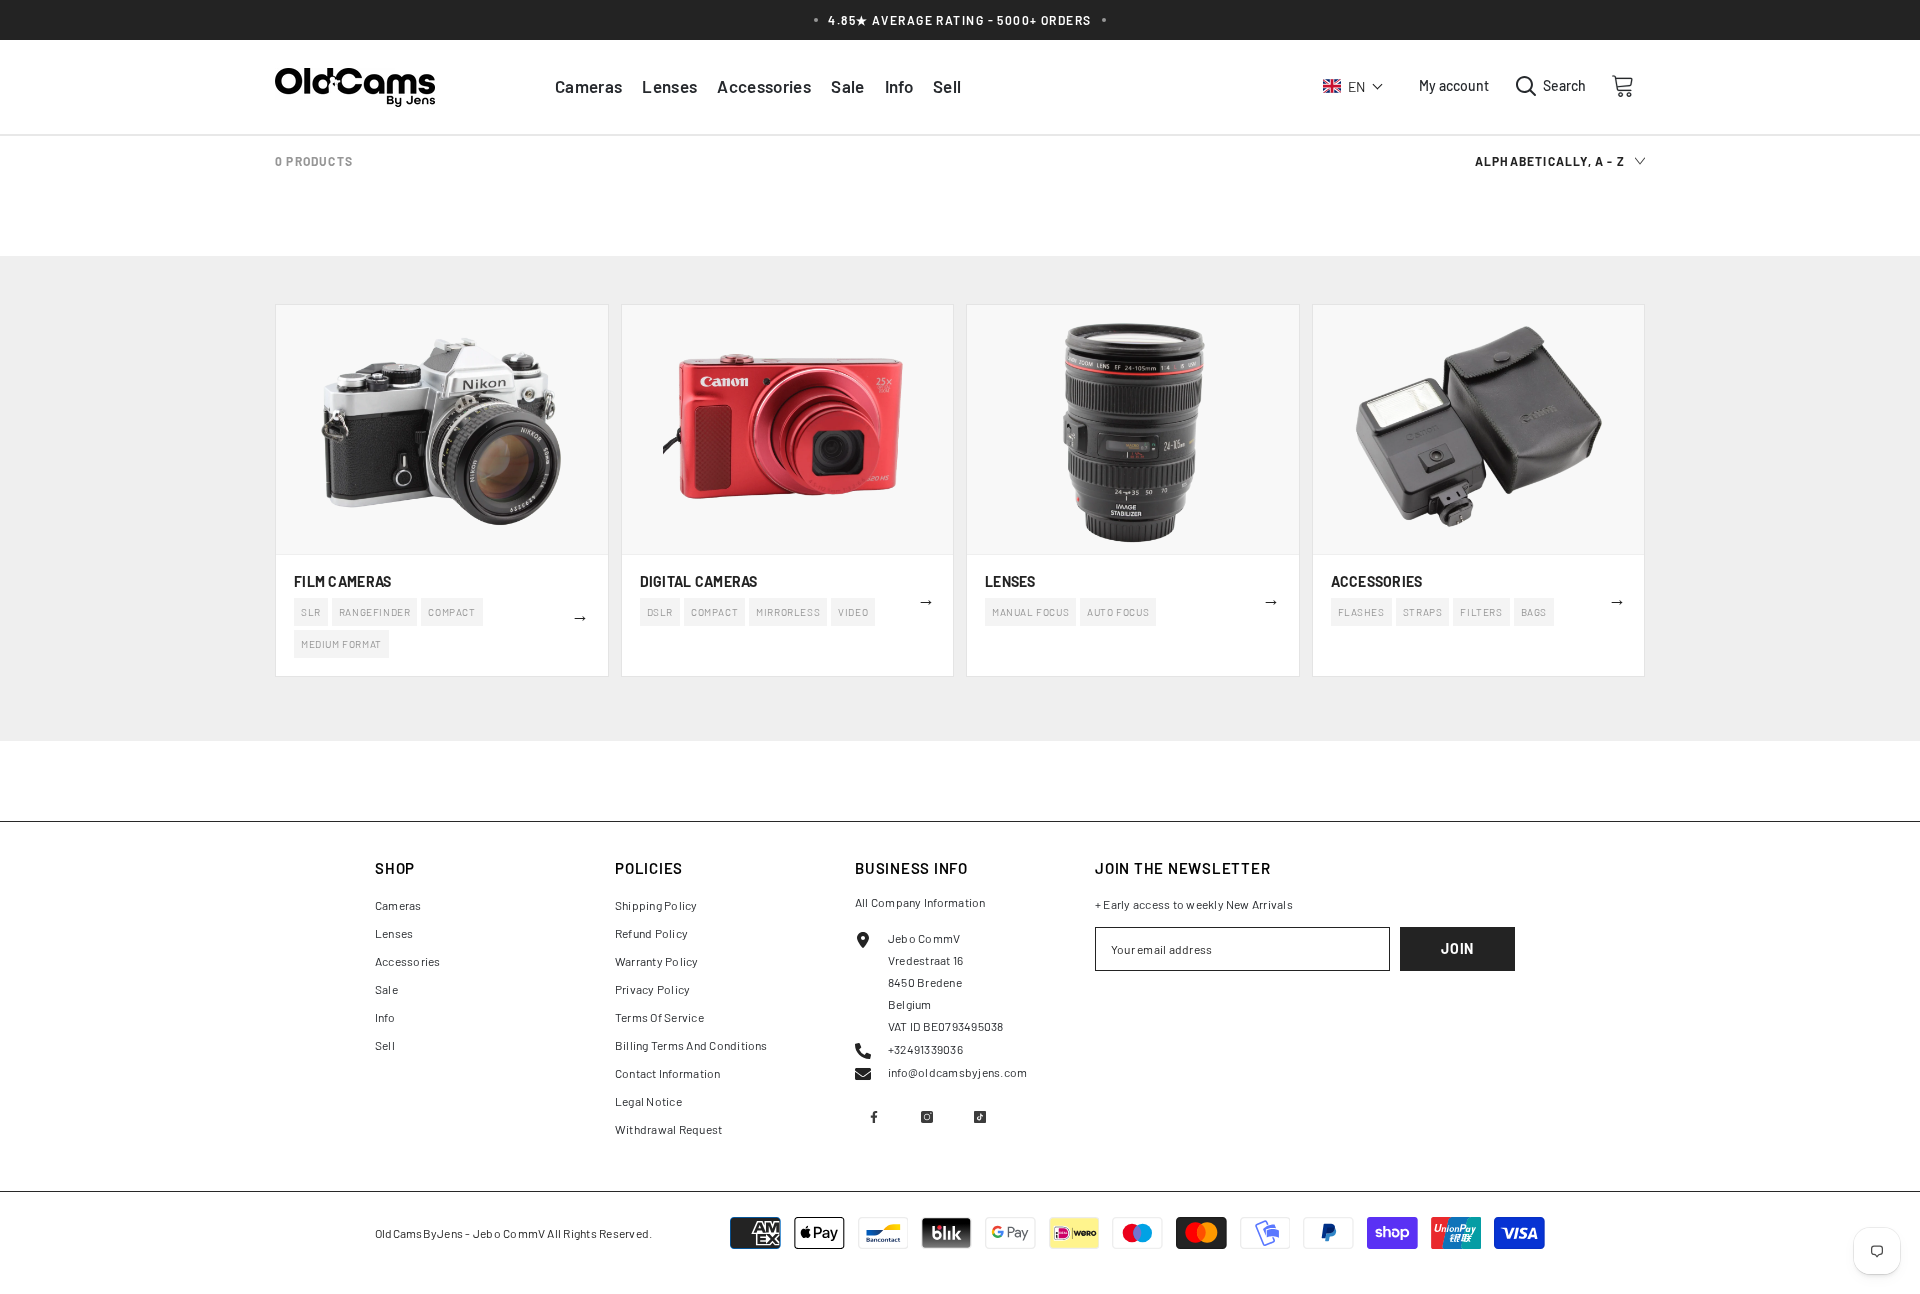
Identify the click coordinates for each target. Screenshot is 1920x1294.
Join (1457, 948)
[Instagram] (927, 1117)
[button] (1353, 86)
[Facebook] (874, 1117)
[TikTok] (980, 1117)
